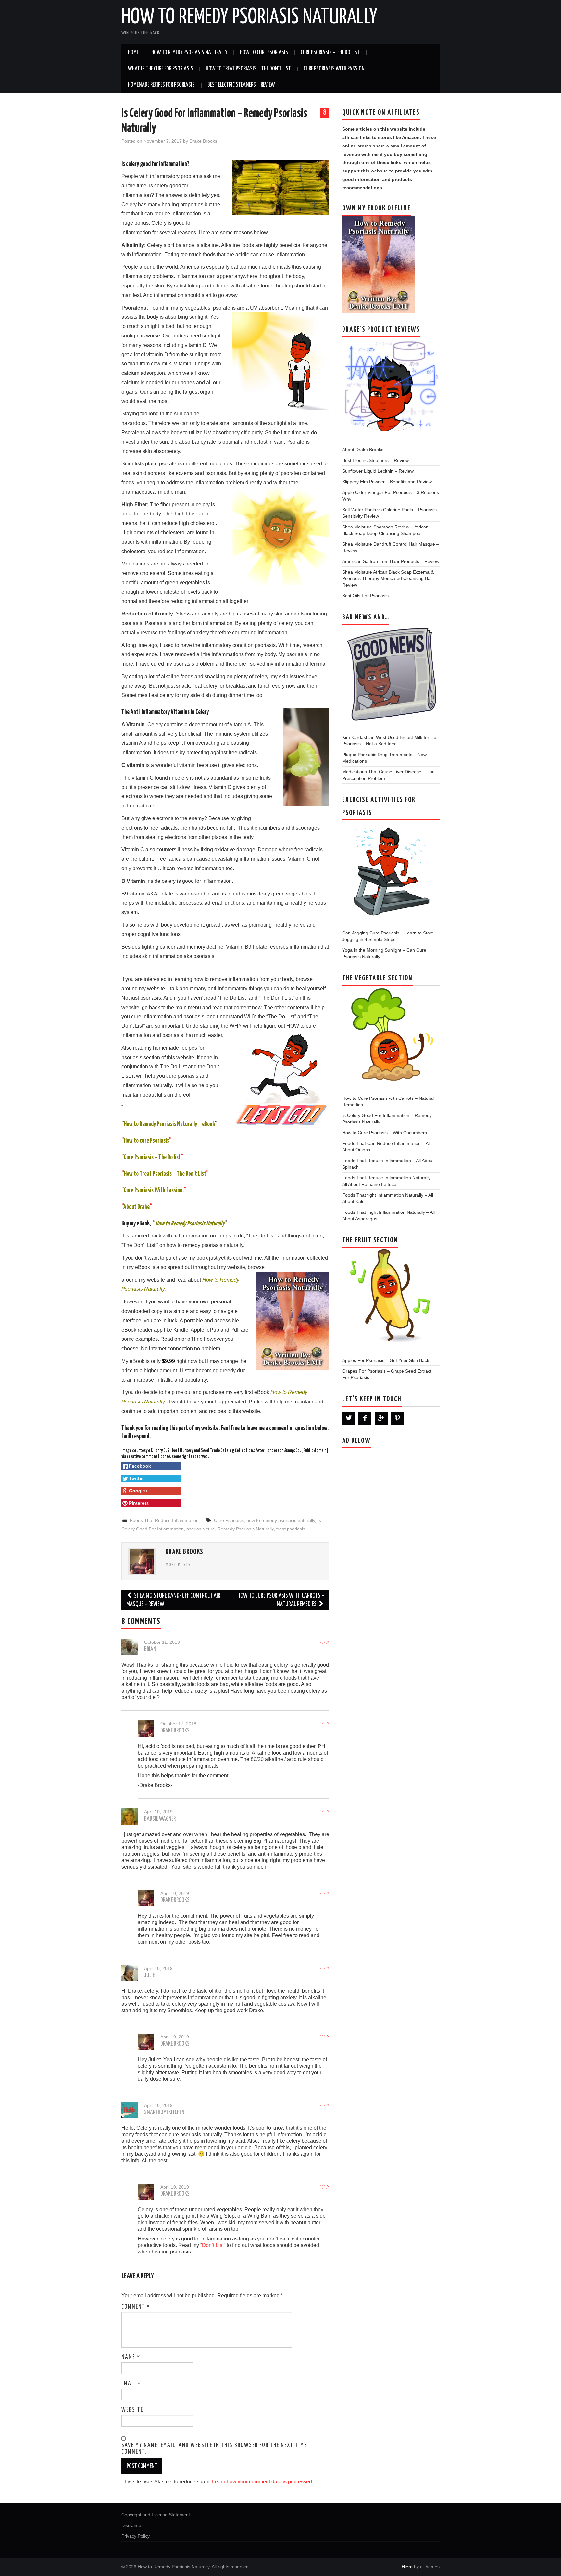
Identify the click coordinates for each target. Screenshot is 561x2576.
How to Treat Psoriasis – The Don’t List (248, 69)
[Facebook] (365, 1418)
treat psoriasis (291, 1529)
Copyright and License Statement (156, 2515)
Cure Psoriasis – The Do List (330, 53)
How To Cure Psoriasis (264, 53)
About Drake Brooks (363, 450)
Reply (324, 1643)
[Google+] (381, 1418)
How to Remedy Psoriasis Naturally (249, 18)
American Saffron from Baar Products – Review (391, 561)
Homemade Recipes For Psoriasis (161, 85)
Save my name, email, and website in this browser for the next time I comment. (216, 2449)
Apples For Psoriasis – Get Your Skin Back (386, 1360)
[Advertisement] (391, 1511)
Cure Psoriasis (229, 1520)
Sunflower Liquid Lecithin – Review (378, 471)
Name (131, 2357)
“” (152, 1157)
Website (132, 2410)
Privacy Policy (136, 2536)
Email (131, 2384)
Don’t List (213, 2245)
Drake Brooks (203, 141)
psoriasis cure (201, 1529)
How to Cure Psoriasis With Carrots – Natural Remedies (281, 1600)
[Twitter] (349, 1418)
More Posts (178, 1565)
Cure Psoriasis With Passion (334, 69)
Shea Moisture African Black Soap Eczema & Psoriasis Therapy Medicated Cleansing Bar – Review (389, 578)
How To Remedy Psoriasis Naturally (189, 53)
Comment (136, 2307)
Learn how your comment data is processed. (263, 2482)
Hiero (407, 2567)
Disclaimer (132, 2525)
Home (133, 53)
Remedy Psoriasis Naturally (246, 1529)
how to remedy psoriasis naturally (281, 1520)
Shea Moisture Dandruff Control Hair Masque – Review (173, 1600)
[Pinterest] (397, 1418)
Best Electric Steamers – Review (241, 85)
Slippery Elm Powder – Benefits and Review (387, 482)
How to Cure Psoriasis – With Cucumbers (385, 1133)
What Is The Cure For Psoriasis (161, 69)
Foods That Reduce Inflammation (164, 1520)
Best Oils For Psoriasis (365, 596)
